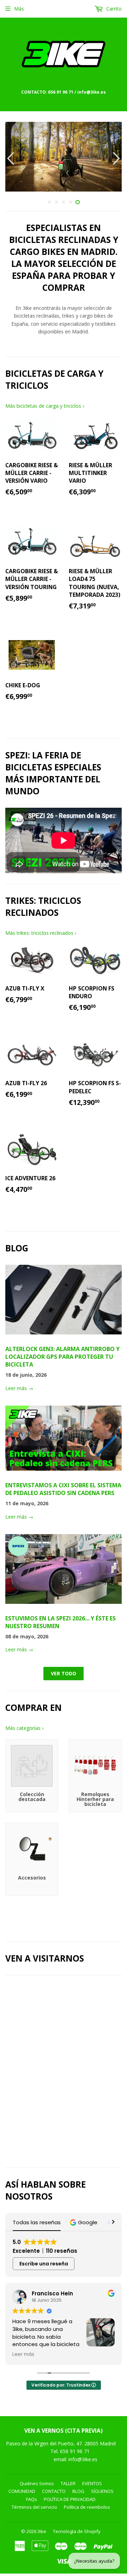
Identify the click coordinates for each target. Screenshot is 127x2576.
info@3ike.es (83, 2459)
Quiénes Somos (37, 2483)
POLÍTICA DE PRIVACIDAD (70, 2499)
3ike (42, 2531)
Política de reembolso (87, 2507)
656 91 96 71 (75, 2451)
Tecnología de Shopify (77, 2531)
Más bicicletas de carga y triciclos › (45, 406)
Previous (10, 158)
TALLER (68, 2483)
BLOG (78, 2491)
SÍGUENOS (102, 2491)
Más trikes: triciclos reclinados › (41, 933)
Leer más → (19, 1388)
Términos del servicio (34, 2507)
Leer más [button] (23, 2355)
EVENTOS (92, 2483)
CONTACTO (54, 2491)
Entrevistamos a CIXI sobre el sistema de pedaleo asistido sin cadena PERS (63, 1489)
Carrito (113, 9)
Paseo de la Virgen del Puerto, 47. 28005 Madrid (61, 2443)
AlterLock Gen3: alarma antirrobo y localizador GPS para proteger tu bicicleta (62, 1357)
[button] (84, 2222)
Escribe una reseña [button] (44, 2264)
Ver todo (64, 1673)
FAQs (32, 2499)
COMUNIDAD (22, 2491)
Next (117, 158)
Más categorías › (24, 1728)
